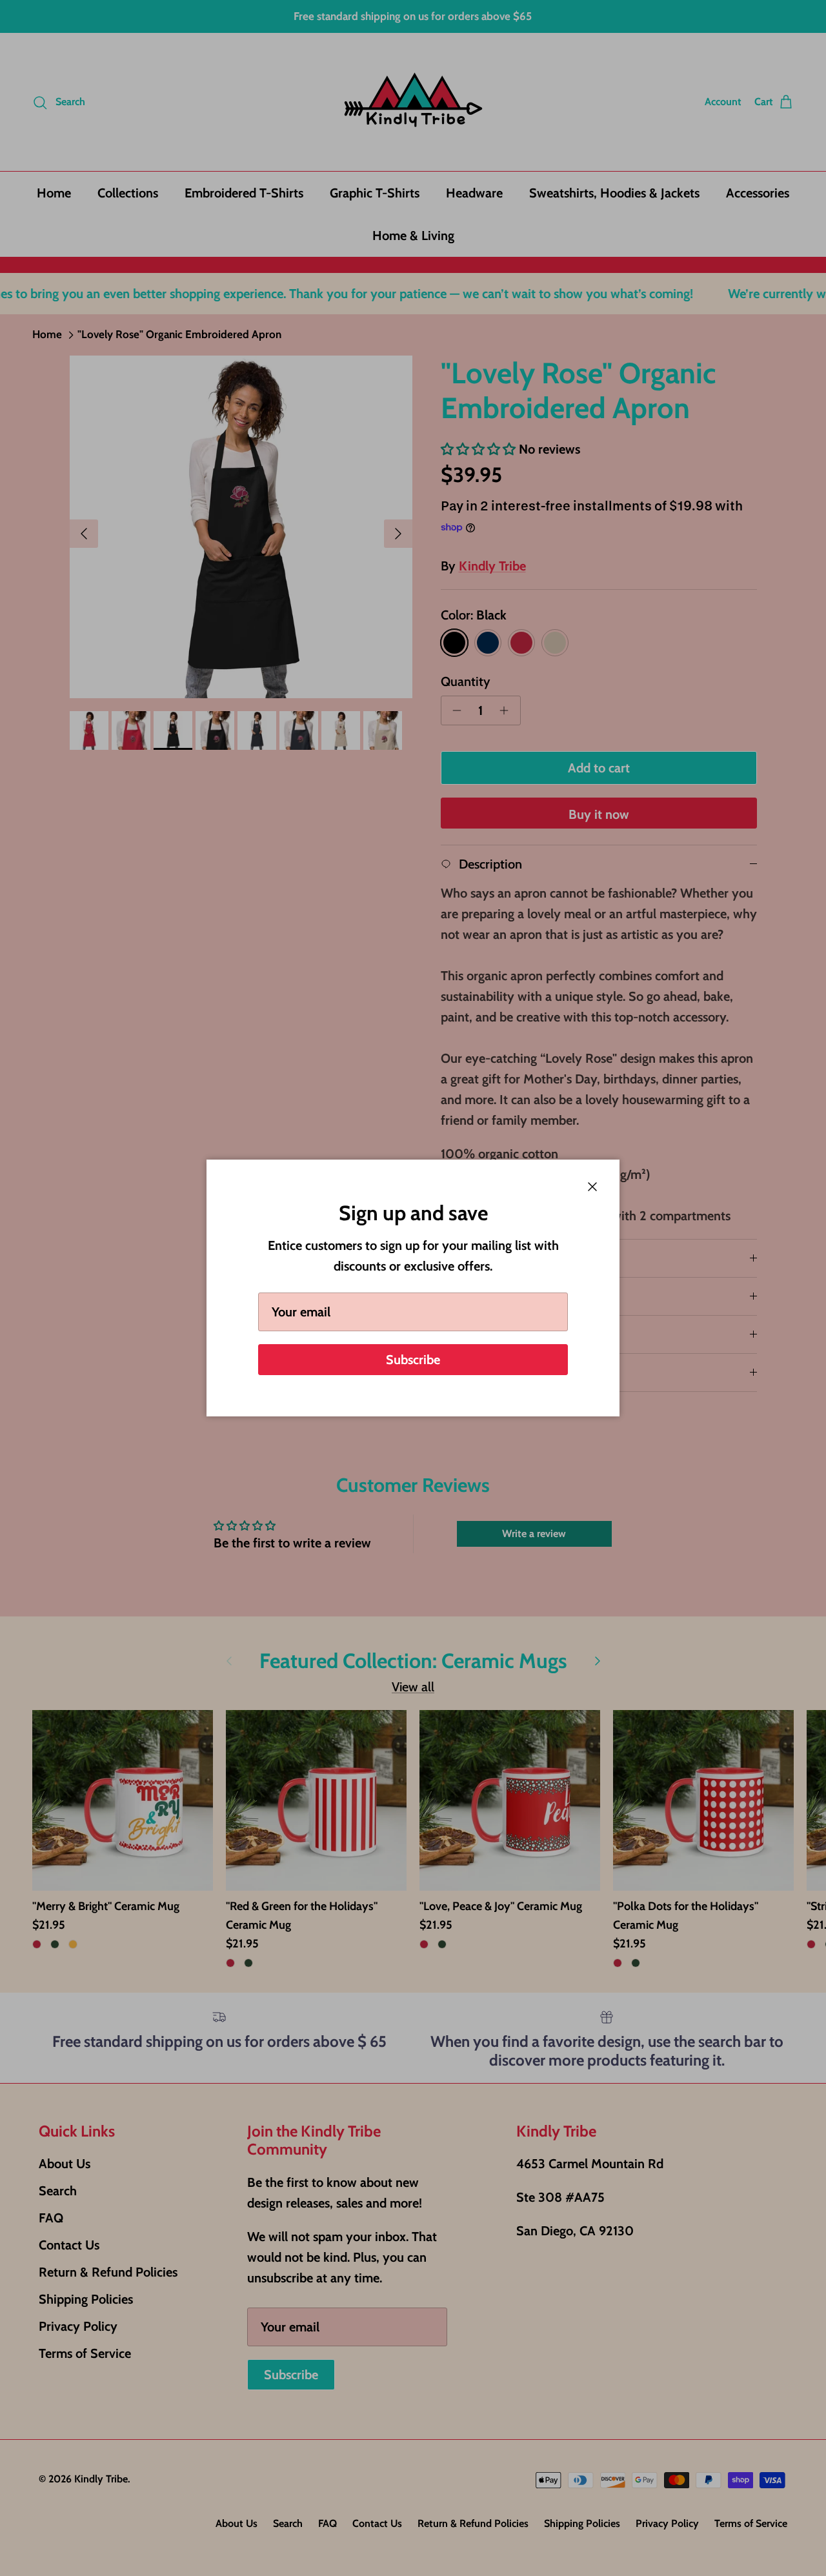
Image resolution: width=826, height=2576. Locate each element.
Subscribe (413, 1360)
